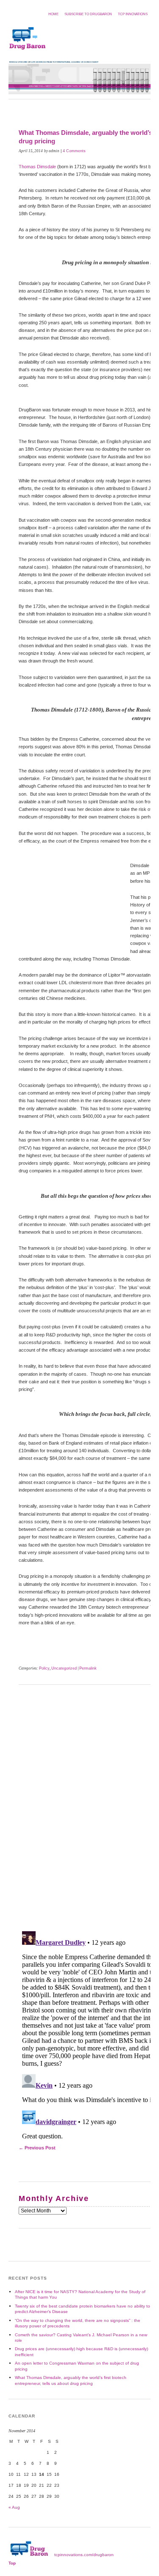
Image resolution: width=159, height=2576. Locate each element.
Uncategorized (64, 1668)
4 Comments (74, 151)
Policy (44, 1668)
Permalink (88, 1668)
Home (53, 14)
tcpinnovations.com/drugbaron (84, 2555)
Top (12, 2563)
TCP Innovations (133, 14)
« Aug (14, 2507)
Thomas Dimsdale (37, 167)
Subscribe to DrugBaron (88, 14)
